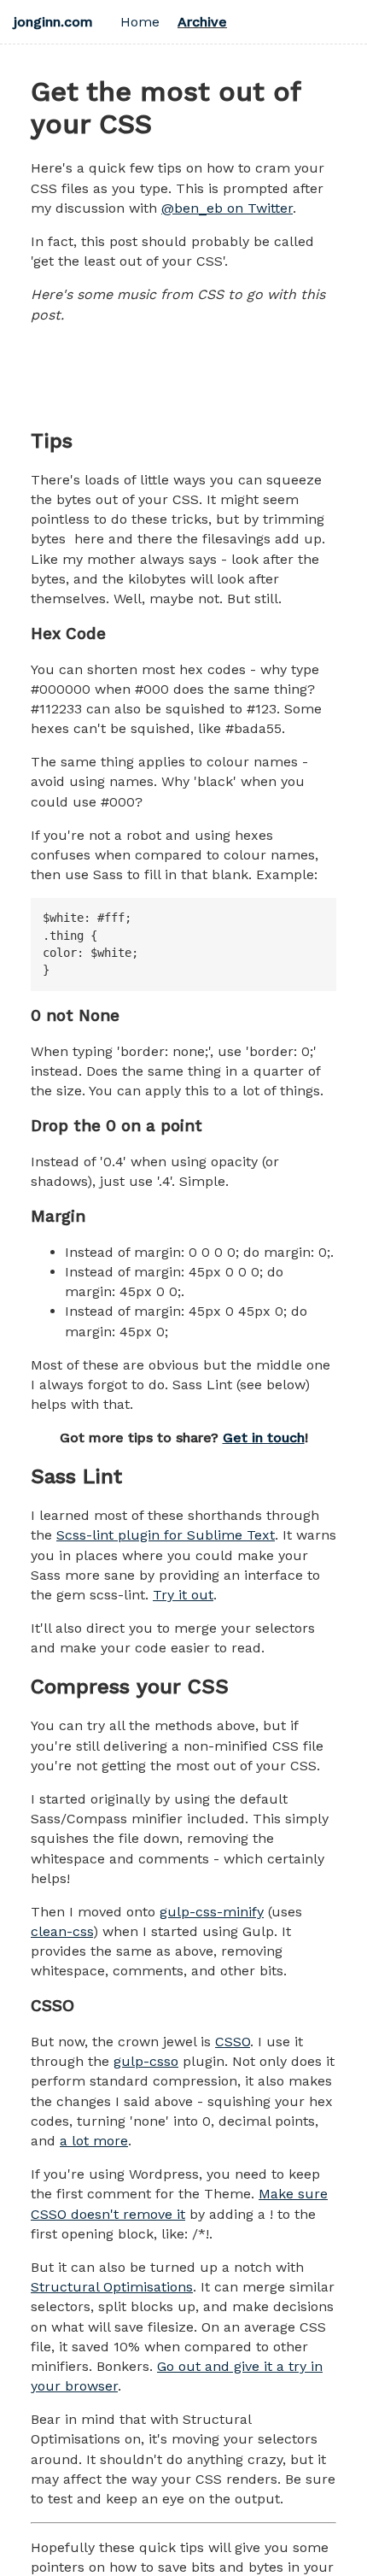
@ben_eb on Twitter (227, 208)
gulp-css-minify (212, 1912)
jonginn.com (53, 22)
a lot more (94, 2141)
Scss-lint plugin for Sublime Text (166, 1535)
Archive (202, 22)
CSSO (233, 2042)
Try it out (183, 1595)
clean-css (62, 1931)
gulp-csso (146, 2061)
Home (140, 22)
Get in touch (264, 1438)
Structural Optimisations (112, 2287)
